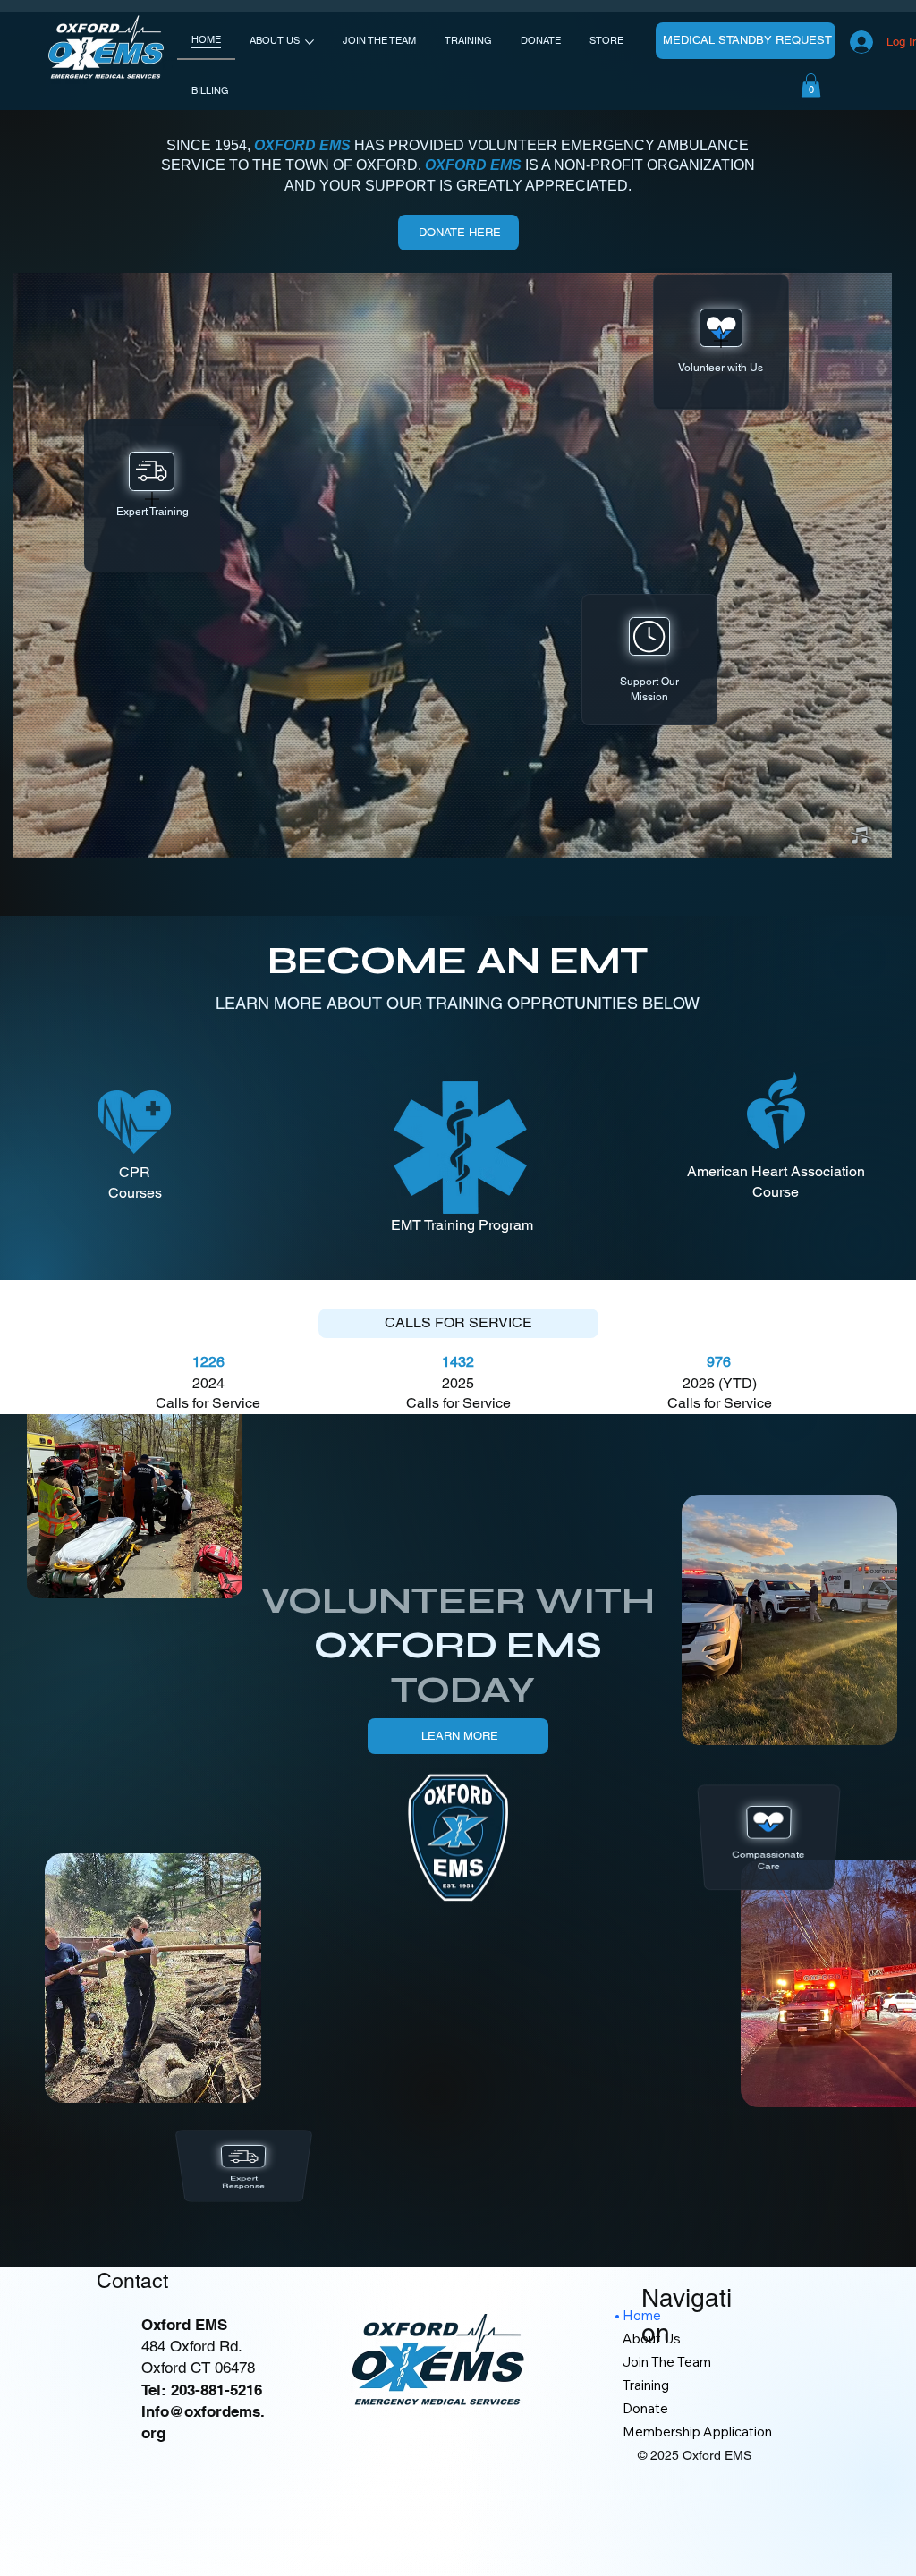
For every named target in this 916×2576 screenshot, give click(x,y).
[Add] (152, 500)
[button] (861, 836)
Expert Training (152, 513)
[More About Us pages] (310, 42)
